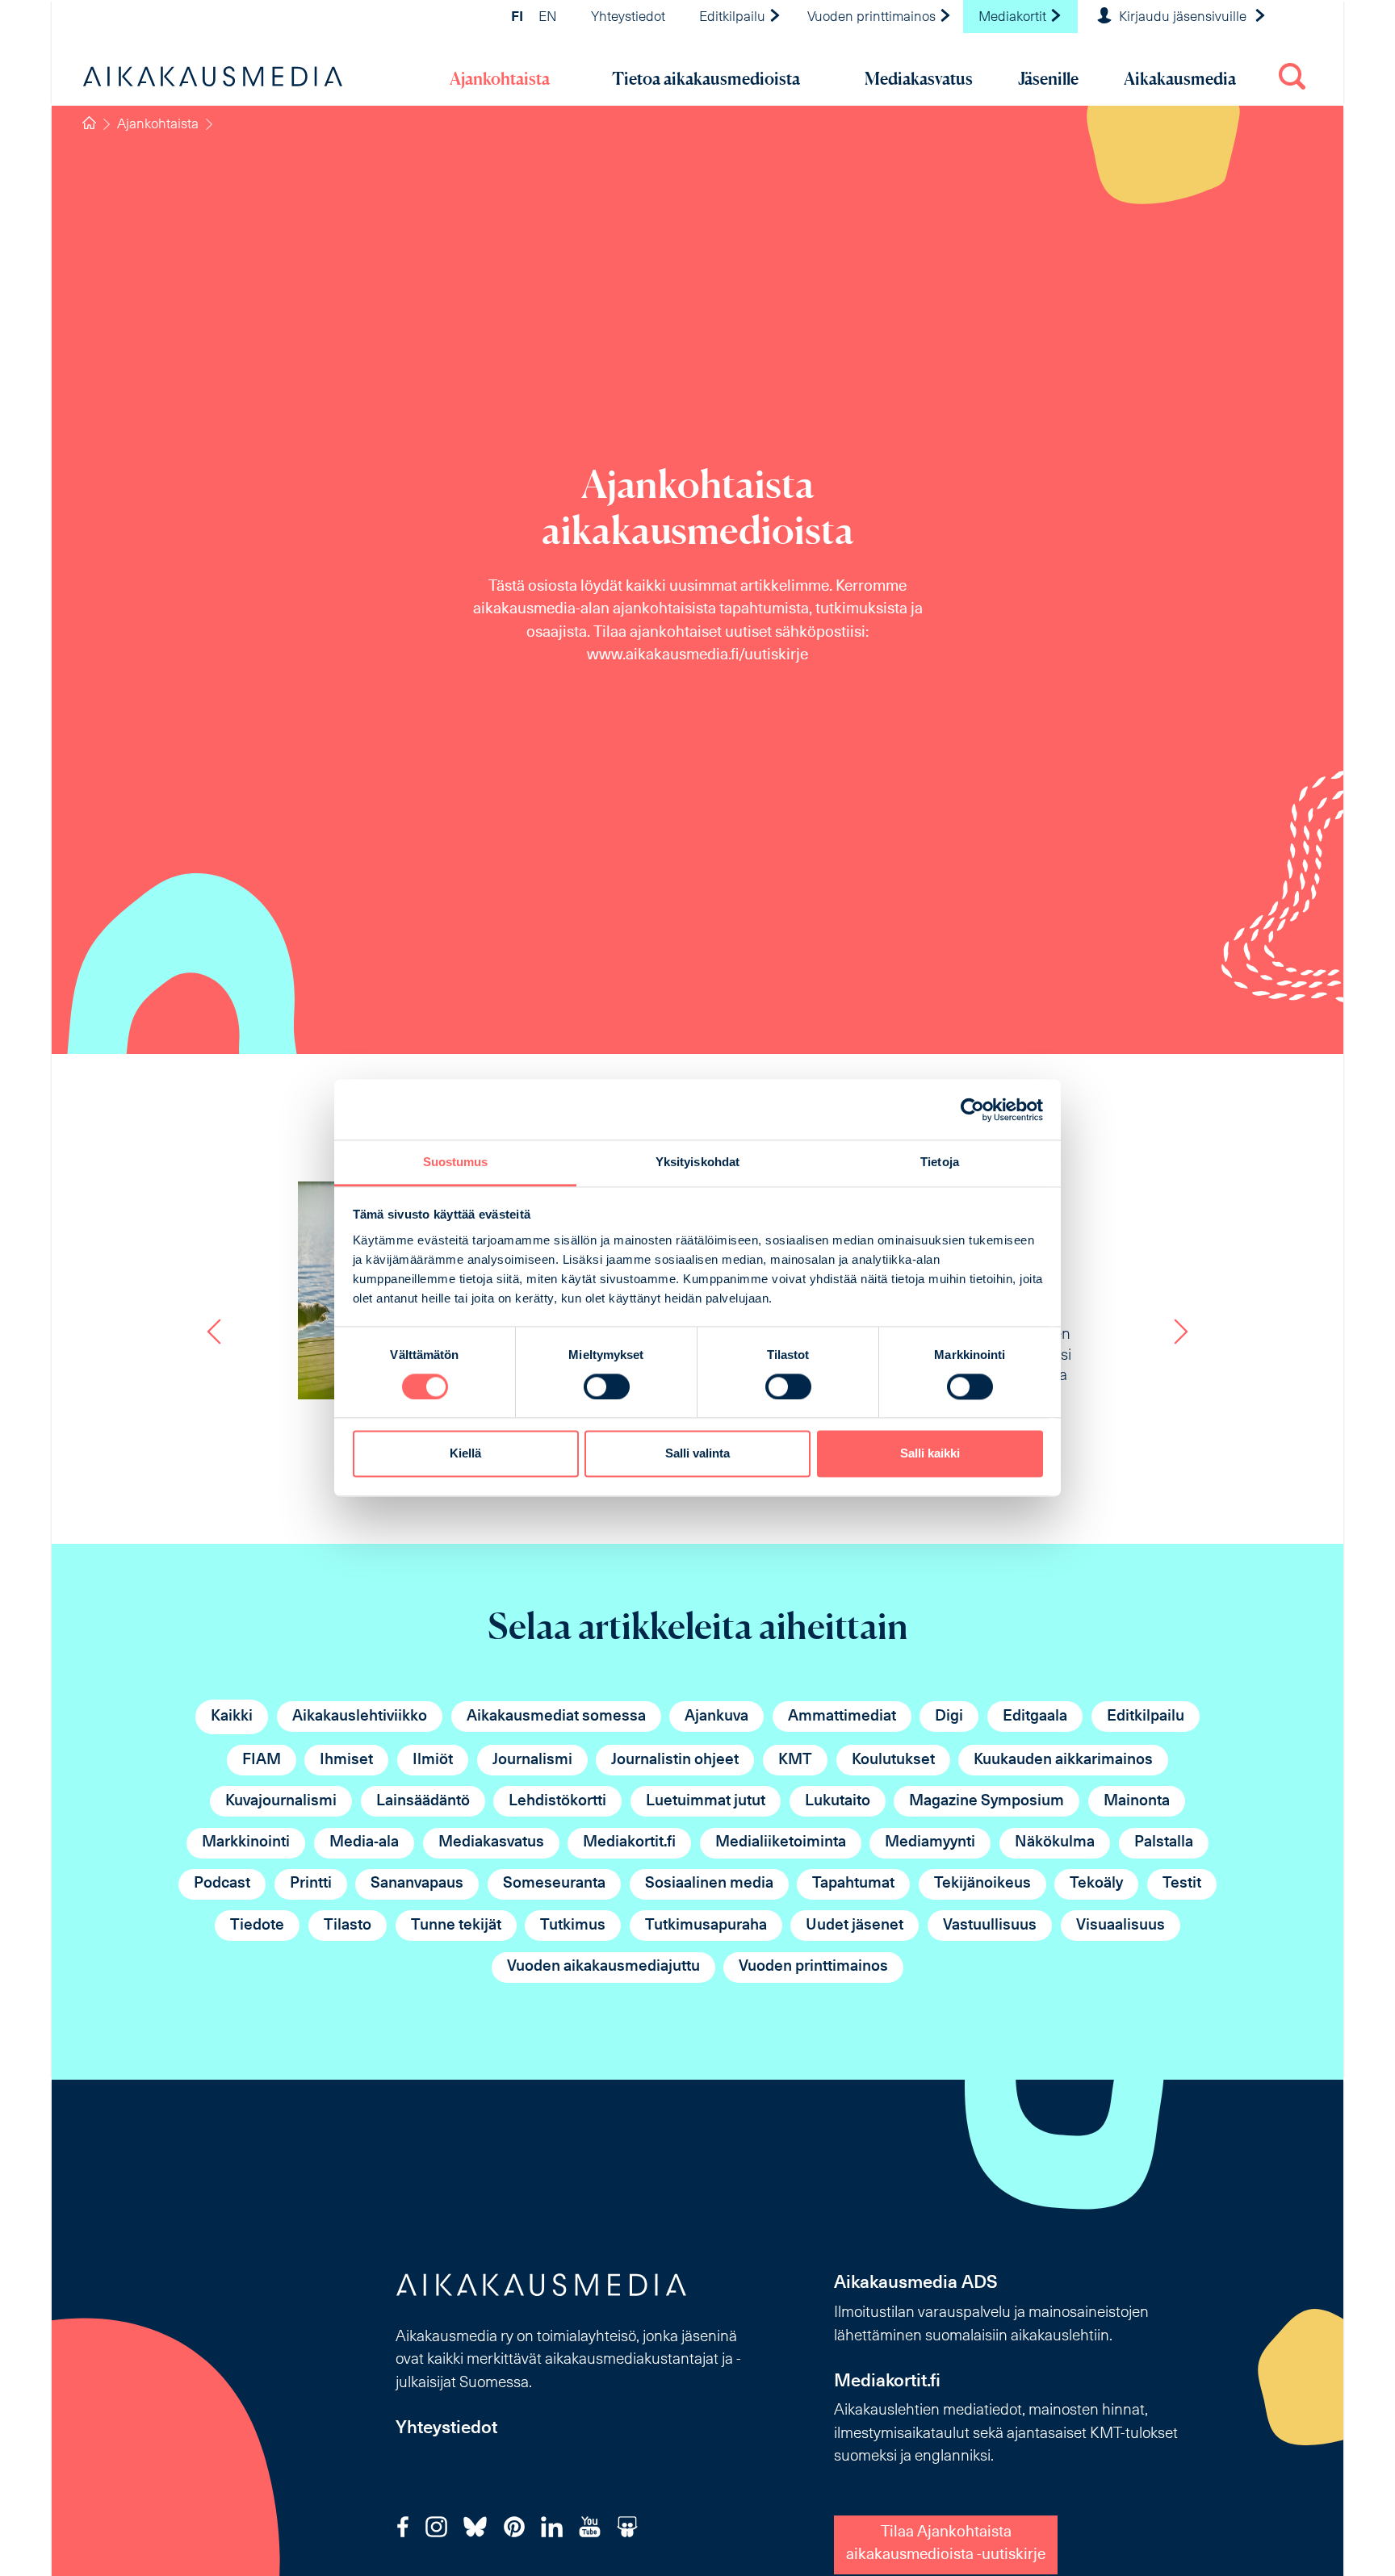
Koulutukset (893, 1761)
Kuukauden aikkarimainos (1063, 1761)
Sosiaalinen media (709, 1884)
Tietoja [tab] (940, 1162)
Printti (311, 1884)
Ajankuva (716, 1717)
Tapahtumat (853, 1884)
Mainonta (1137, 1802)
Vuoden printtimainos (873, 18)
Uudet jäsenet (855, 1926)
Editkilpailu (734, 18)
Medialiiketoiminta (781, 1843)
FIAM (262, 1761)
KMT (795, 1761)
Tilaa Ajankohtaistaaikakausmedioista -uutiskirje (946, 2545)
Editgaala (1035, 1717)
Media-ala (364, 1843)
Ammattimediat (842, 1717)
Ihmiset (346, 1761)
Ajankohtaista (500, 79)
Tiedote (257, 1926)
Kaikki (232, 1717)
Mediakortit (1014, 18)
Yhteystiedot (628, 18)
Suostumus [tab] (456, 1162)
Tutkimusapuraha (706, 1926)
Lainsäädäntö (423, 1802)
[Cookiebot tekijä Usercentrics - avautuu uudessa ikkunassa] (972, 1110)
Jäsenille (1048, 79)
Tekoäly (1096, 1884)
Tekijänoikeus (982, 1884)
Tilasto (348, 1926)
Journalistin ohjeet (675, 1761)
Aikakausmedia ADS (916, 2283)
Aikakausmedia (1180, 79)
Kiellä (465, 1454)
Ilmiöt (433, 1761)
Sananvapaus (417, 1884)
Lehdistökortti (557, 1802)
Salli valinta (697, 1454)
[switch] (607, 1387)
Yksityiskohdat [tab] (697, 1162)
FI (517, 18)
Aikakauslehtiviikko (360, 1717)
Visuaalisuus (1121, 1926)
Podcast (222, 1884)
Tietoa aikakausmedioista (706, 79)
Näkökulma (1055, 1843)
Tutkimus (573, 1926)
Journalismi (532, 1761)
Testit (1182, 1884)
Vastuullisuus (990, 1926)
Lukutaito (838, 1802)
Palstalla (1164, 1843)
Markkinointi (246, 1843)
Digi (949, 1717)
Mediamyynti (930, 1843)
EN (548, 18)
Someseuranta (554, 1884)
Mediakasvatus (919, 79)
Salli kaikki (930, 1454)
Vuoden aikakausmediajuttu (603, 1967)
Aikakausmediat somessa (556, 1717)
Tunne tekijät (456, 1926)
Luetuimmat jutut (706, 1802)
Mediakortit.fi (629, 1843)
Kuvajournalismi (281, 1802)
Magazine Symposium (987, 1802)
